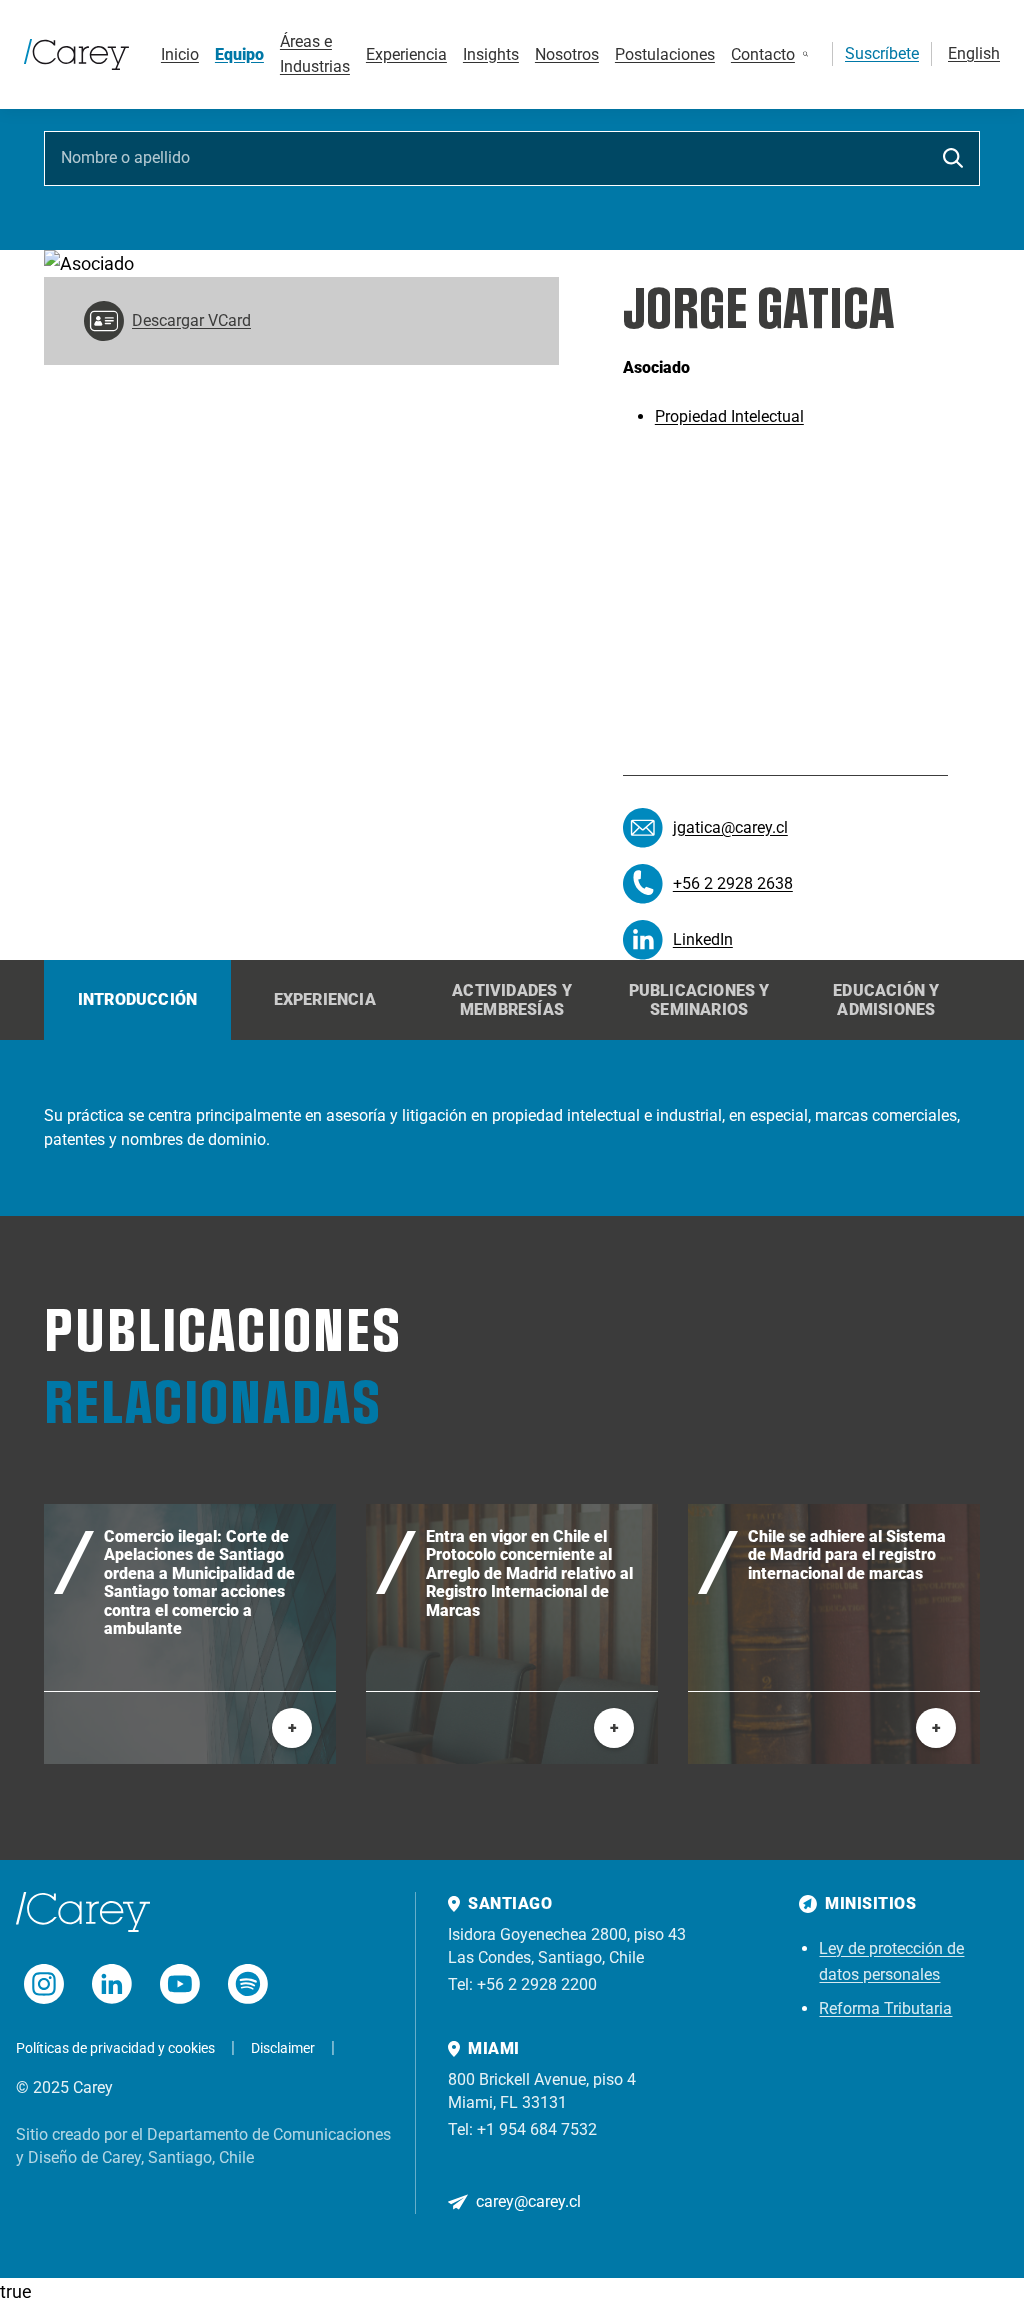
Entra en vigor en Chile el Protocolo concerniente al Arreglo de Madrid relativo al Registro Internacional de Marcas (529, 1574)
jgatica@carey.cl (730, 827)
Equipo (239, 54)
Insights (491, 54)
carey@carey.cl (528, 2201)
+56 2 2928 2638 (733, 883)
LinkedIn (703, 939)
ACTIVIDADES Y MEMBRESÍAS (512, 1000)
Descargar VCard (191, 320)
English (974, 53)
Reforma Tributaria (885, 2008)
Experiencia (406, 54)
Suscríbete (882, 53)
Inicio (180, 54)
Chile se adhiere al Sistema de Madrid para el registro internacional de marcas (847, 1555)
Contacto (763, 54)
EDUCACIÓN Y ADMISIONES (886, 1000)
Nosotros (567, 54)
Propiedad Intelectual (729, 416)
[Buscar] (805, 54)
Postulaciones (665, 54)
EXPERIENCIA (325, 999)
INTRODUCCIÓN (137, 999)
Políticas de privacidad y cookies (115, 2048)
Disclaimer (283, 2048)
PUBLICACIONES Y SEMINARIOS (699, 1000)
